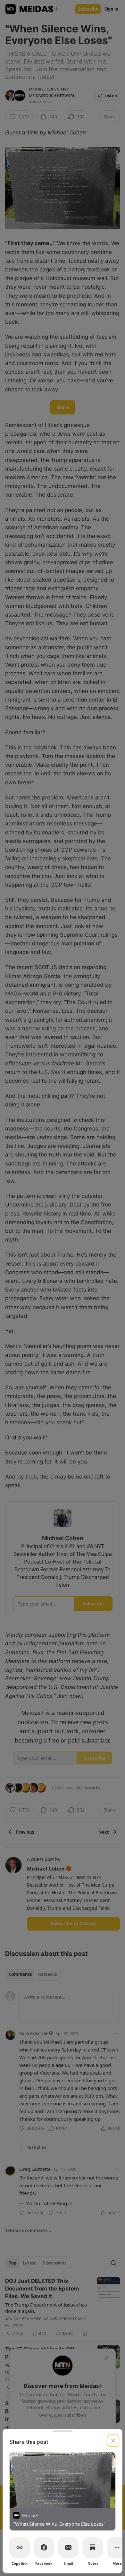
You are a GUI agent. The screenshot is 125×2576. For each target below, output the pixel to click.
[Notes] (93, 2547)
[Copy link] (20, 2547)
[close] (113, 2441)
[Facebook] (44, 2547)
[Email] (68, 2547)
